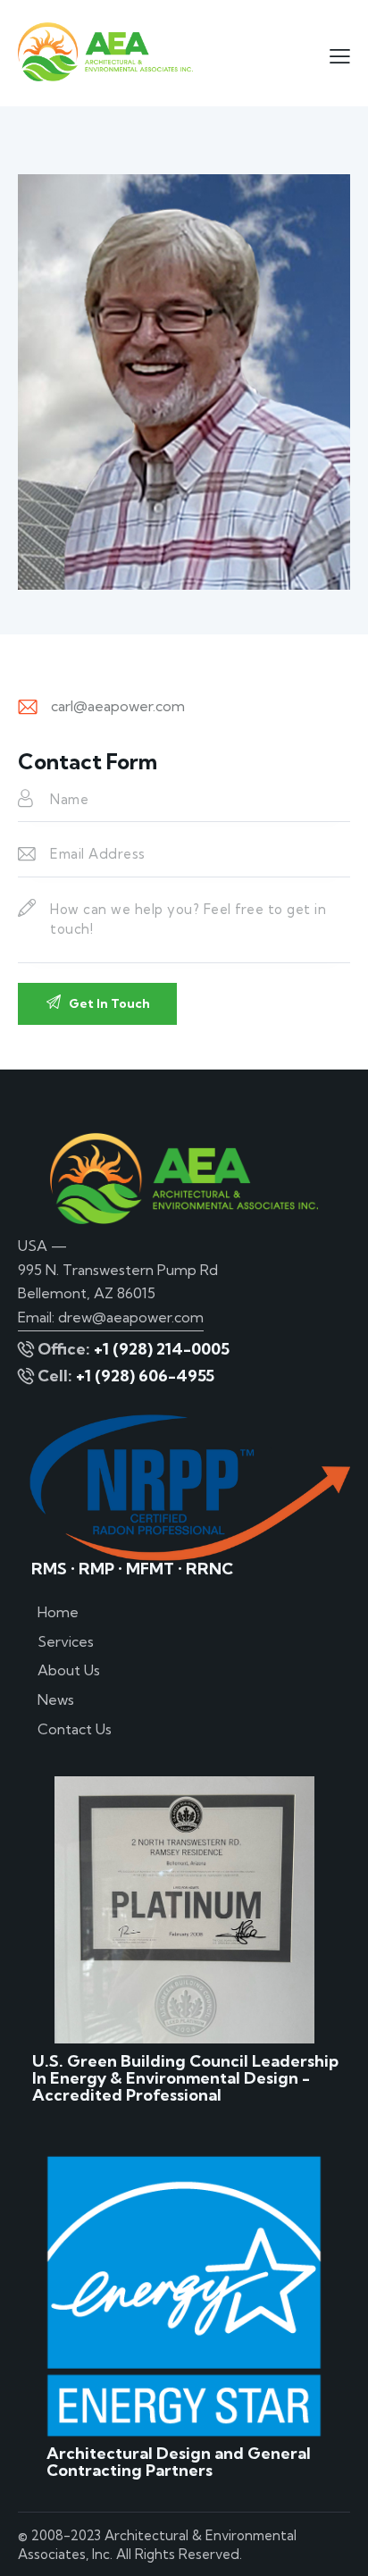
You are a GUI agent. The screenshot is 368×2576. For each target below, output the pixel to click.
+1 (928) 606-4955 (145, 1376)
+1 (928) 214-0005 (162, 1349)
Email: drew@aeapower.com (111, 1317)
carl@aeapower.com (118, 706)
